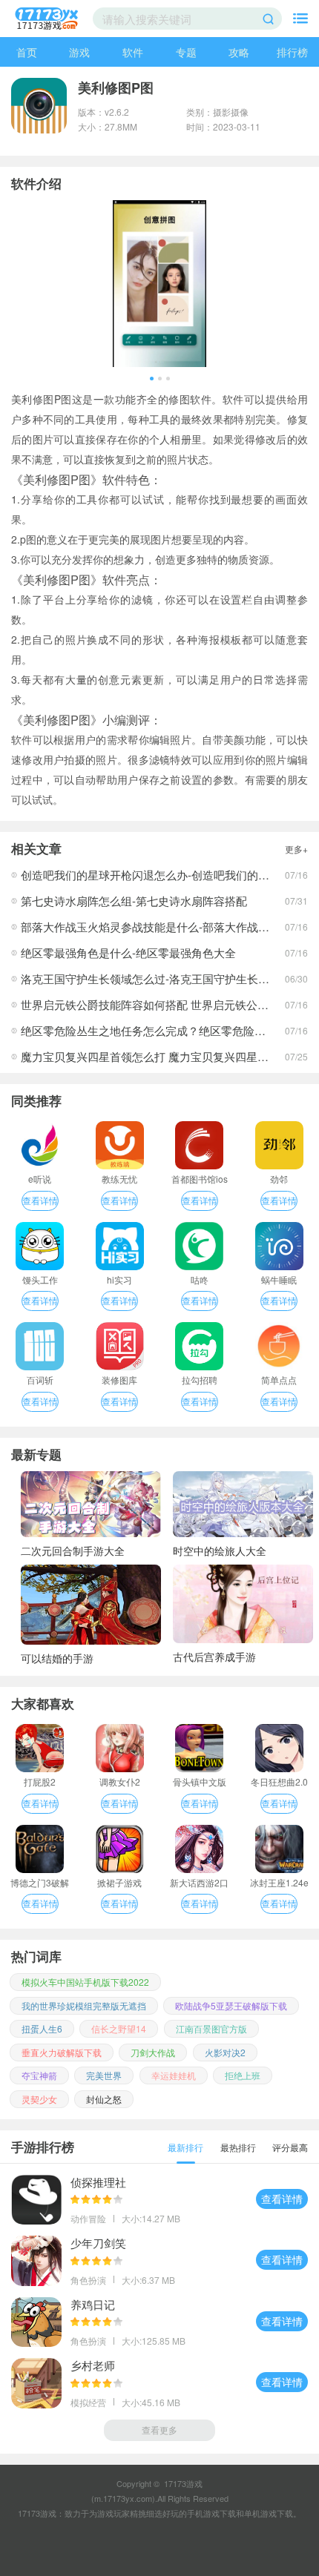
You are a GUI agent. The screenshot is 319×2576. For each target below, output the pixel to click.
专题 (186, 52)
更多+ (296, 849)
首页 (27, 52)
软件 (133, 52)
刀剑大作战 (153, 2052)
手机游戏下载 (211, 2513)
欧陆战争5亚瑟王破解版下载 (231, 2005)
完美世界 (104, 2075)
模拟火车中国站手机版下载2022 (85, 1982)
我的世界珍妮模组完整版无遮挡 (84, 2005)
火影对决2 (225, 2052)
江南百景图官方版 (211, 2028)
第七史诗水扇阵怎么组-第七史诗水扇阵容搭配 (134, 901)
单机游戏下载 (269, 2513)
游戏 (79, 52)
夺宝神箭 (39, 2075)
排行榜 (292, 52)
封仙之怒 (104, 2099)
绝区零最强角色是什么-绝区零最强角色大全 (128, 952)
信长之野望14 (119, 2028)
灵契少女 (39, 2099)
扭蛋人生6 (42, 2028)
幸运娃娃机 (174, 2075)
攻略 (239, 52)
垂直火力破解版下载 (62, 2052)
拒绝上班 (243, 2075)
